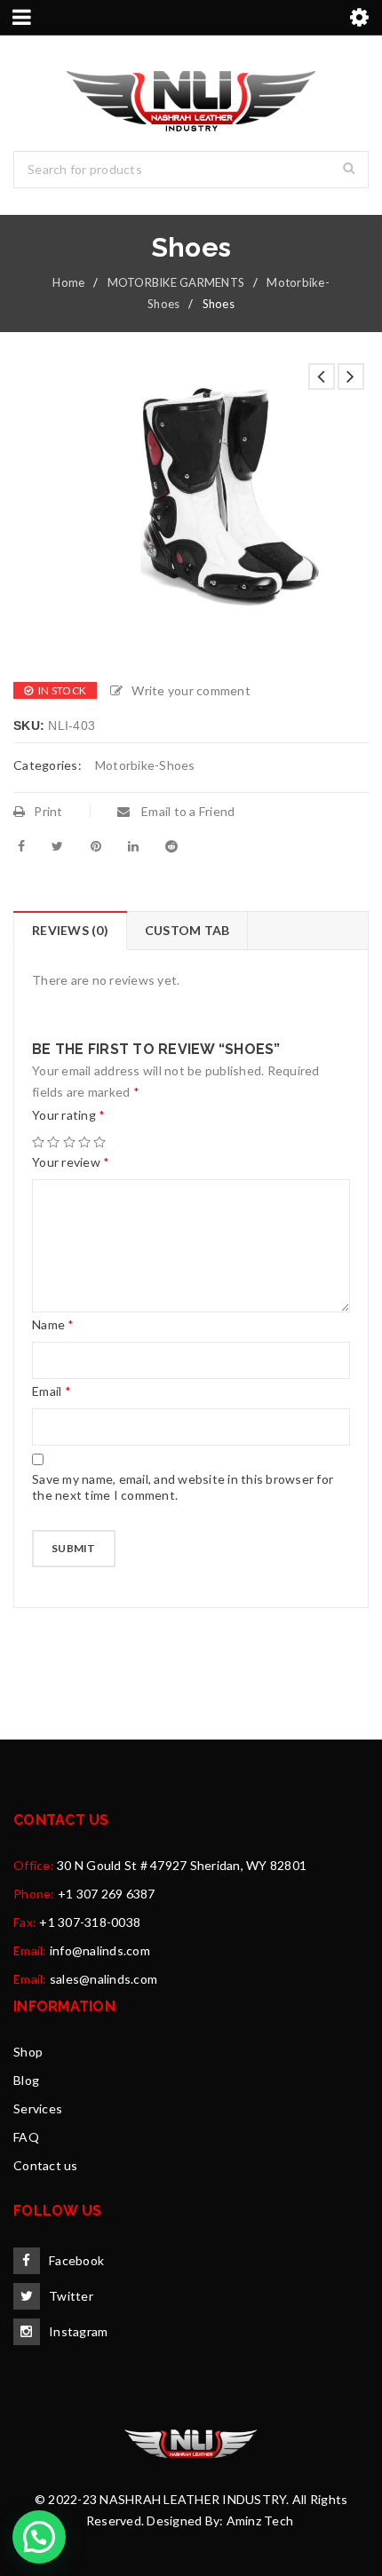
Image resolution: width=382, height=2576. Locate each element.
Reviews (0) (70, 930)
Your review (71, 1162)
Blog (26, 2080)
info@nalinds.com (100, 1950)
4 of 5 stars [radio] (84, 1142)
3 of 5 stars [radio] (69, 1142)
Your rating (68, 1115)
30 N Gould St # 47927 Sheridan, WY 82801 (182, 1865)
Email (52, 1391)
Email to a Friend (187, 811)
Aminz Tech (260, 2521)
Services (38, 2108)
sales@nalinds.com (103, 1979)
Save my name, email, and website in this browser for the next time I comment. (183, 1487)
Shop (28, 2052)
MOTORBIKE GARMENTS (176, 282)
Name (53, 1324)
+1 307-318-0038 (90, 1922)
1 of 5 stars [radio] (38, 1142)
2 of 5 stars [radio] (53, 1142)
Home (68, 282)
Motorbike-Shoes (145, 765)
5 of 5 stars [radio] (99, 1142)
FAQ (26, 2137)
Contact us (46, 2165)
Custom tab (187, 930)
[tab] (70, 931)
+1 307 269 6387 (107, 1894)
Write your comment (191, 690)
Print (48, 811)
